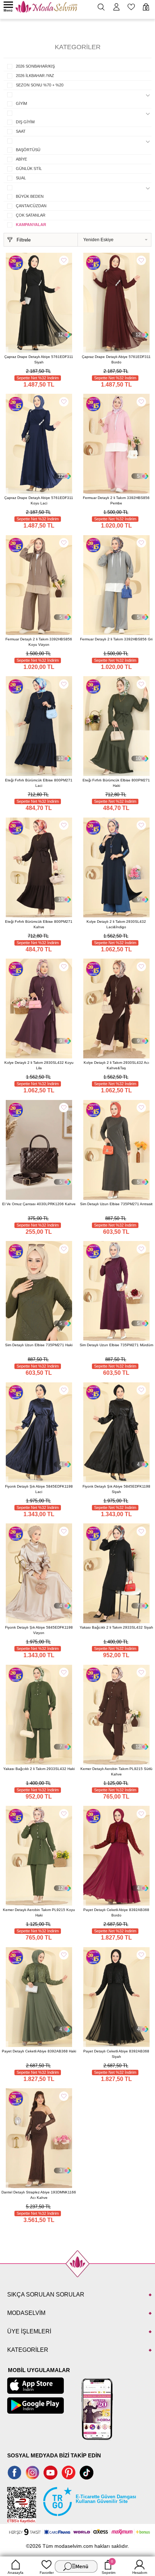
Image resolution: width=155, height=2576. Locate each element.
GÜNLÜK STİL (29, 169)
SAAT (21, 131)
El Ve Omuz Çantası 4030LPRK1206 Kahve (39, 1204)
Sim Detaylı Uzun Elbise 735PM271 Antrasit (116, 1204)
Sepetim (108, 2567)
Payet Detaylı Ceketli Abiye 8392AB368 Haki (39, 2051)
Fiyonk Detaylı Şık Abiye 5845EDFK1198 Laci (39, 1489)
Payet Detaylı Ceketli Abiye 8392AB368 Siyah (116, 2054)
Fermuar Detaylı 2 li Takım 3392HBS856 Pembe (116, 500)
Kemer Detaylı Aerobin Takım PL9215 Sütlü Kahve (116, 1771)
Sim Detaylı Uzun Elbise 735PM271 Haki (39, 1345)
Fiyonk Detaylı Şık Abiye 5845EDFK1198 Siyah (116, 1489)
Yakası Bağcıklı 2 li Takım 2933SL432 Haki (39, 1769)
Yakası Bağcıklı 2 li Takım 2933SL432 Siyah (116, 1627)
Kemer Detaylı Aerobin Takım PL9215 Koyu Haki (39, 1912)
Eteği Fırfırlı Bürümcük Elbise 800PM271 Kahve (39, 924)
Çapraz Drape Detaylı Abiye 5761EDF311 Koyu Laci (39, 500)
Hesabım (140, 2573)
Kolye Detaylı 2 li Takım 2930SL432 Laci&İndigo (116, 924)
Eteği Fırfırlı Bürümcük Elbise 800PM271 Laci (39, 783)
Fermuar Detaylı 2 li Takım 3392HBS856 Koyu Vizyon (39, 642)
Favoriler (47, 2573)
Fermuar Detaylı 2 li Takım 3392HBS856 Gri (116, 639)
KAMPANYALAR (31, 225)
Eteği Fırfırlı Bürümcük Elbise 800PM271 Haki (116, 783)
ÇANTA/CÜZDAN (31, 206)
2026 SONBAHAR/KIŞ (35, 66)
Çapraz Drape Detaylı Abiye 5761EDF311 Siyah (39, 359)
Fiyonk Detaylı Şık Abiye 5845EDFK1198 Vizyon (39, 1630)
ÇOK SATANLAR (31, 215)
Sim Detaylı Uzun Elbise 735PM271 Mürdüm (116, 1345)
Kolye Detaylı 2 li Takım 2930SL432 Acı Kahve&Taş (116, 1065)
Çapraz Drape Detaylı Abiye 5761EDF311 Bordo (116, 359)
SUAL (21, 178)
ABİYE (21, 159)
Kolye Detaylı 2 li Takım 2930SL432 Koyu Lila (39, 1065)
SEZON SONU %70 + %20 (40, 85)
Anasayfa (15, 2573)
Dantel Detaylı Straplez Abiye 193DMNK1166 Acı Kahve (39, 2195)
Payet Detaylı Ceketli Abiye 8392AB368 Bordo (116, 1912)
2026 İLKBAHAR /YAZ (35, 76)
